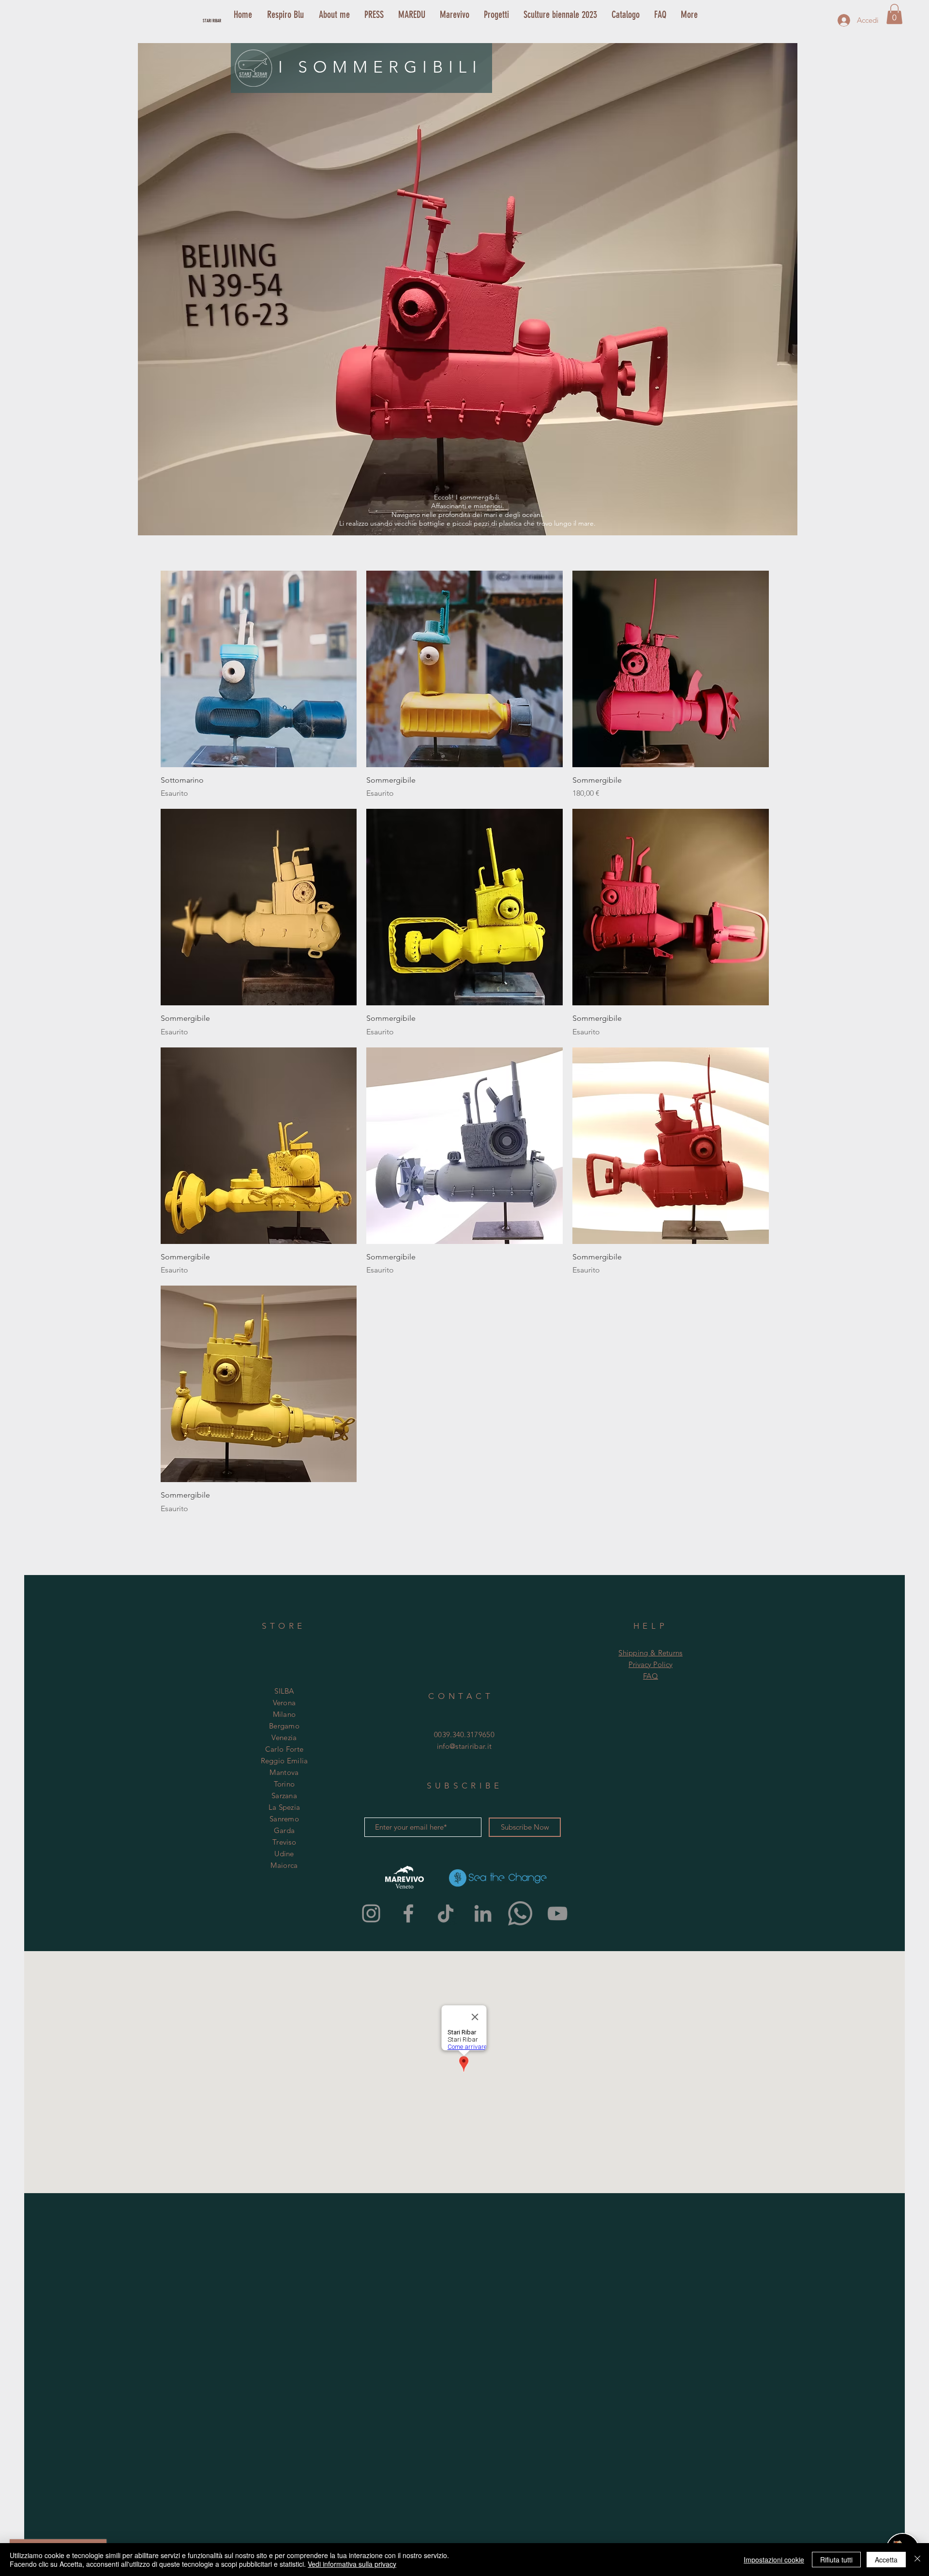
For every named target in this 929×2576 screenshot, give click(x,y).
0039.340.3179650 (464, 1735)
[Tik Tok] (446, 1913)
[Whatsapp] (520, 1913)
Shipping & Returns (650, 1653)
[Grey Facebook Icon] (408, 1913)
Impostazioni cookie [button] (774, 2560)
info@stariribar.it (464, 1746)
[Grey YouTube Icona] (557, 1913)
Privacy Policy (651, 1664)
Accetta (886, 2560)
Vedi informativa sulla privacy (352, 2564)
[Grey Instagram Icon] (371, 1913)
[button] (894, 14)
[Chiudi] (917, 2560)
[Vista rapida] (259, 669)
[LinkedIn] (483, 1913)
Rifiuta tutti (836, 2560)
